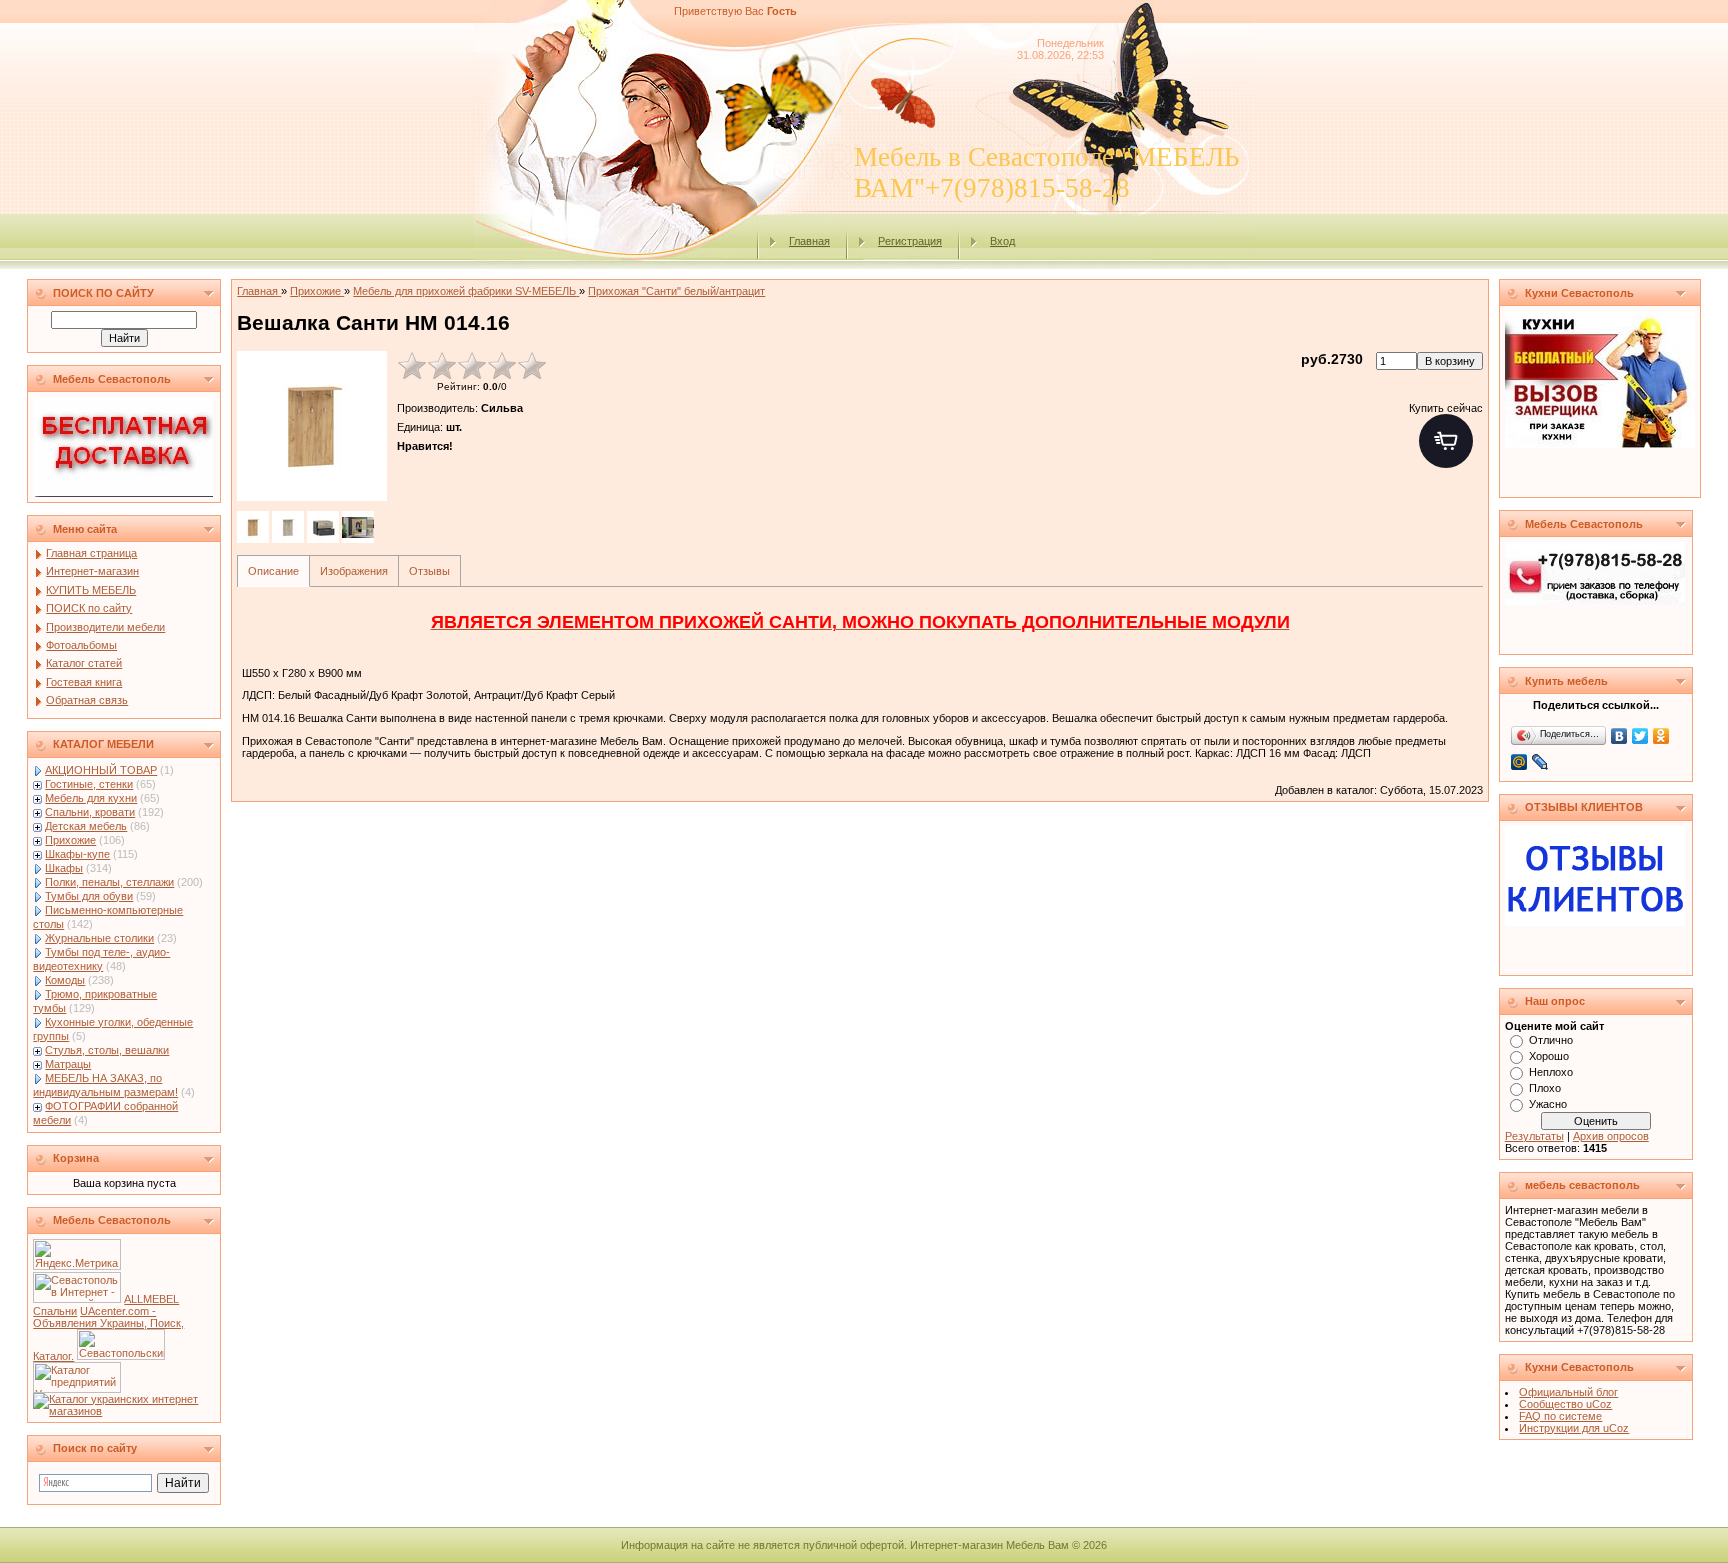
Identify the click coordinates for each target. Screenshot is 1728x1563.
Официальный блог (1568, 1392)
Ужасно (1548, 1104)
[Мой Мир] (1519, 762)
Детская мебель (86, 826)
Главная (809, 241)
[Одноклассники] (1661, 736)
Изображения (354, 571)
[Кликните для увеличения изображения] (312, 426)
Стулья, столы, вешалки (107, 1050)
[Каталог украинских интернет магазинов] (124, 1411)
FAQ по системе (1560, 1416)
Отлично (1551, 1040)
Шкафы (64, 868)
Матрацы (68, 1064)
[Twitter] (1640, 736)
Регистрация (910, 241)
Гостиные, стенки (89, 784)
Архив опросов (1611, 1136)
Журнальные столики (99, 938)
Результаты (1534, 1136)
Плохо (1545, 1088)
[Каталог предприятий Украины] (77, 1389)
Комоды (65, 980)
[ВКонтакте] (1619, 736)
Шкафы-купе (77, 854)
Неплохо (1551, 1072)
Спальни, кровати (90, 812)
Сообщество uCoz (1565, 1404)
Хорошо (1549, 1056)
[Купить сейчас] (1446, 441)
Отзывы (429, 571)
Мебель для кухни (91, 798)
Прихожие (70, 840)
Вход (1002, 241)
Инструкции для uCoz (1574, 1428)
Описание (273, 571)
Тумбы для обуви (89, 896)
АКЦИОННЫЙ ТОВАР (101, 770)
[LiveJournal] (1540, 762)
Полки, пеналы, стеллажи (109, 882)
